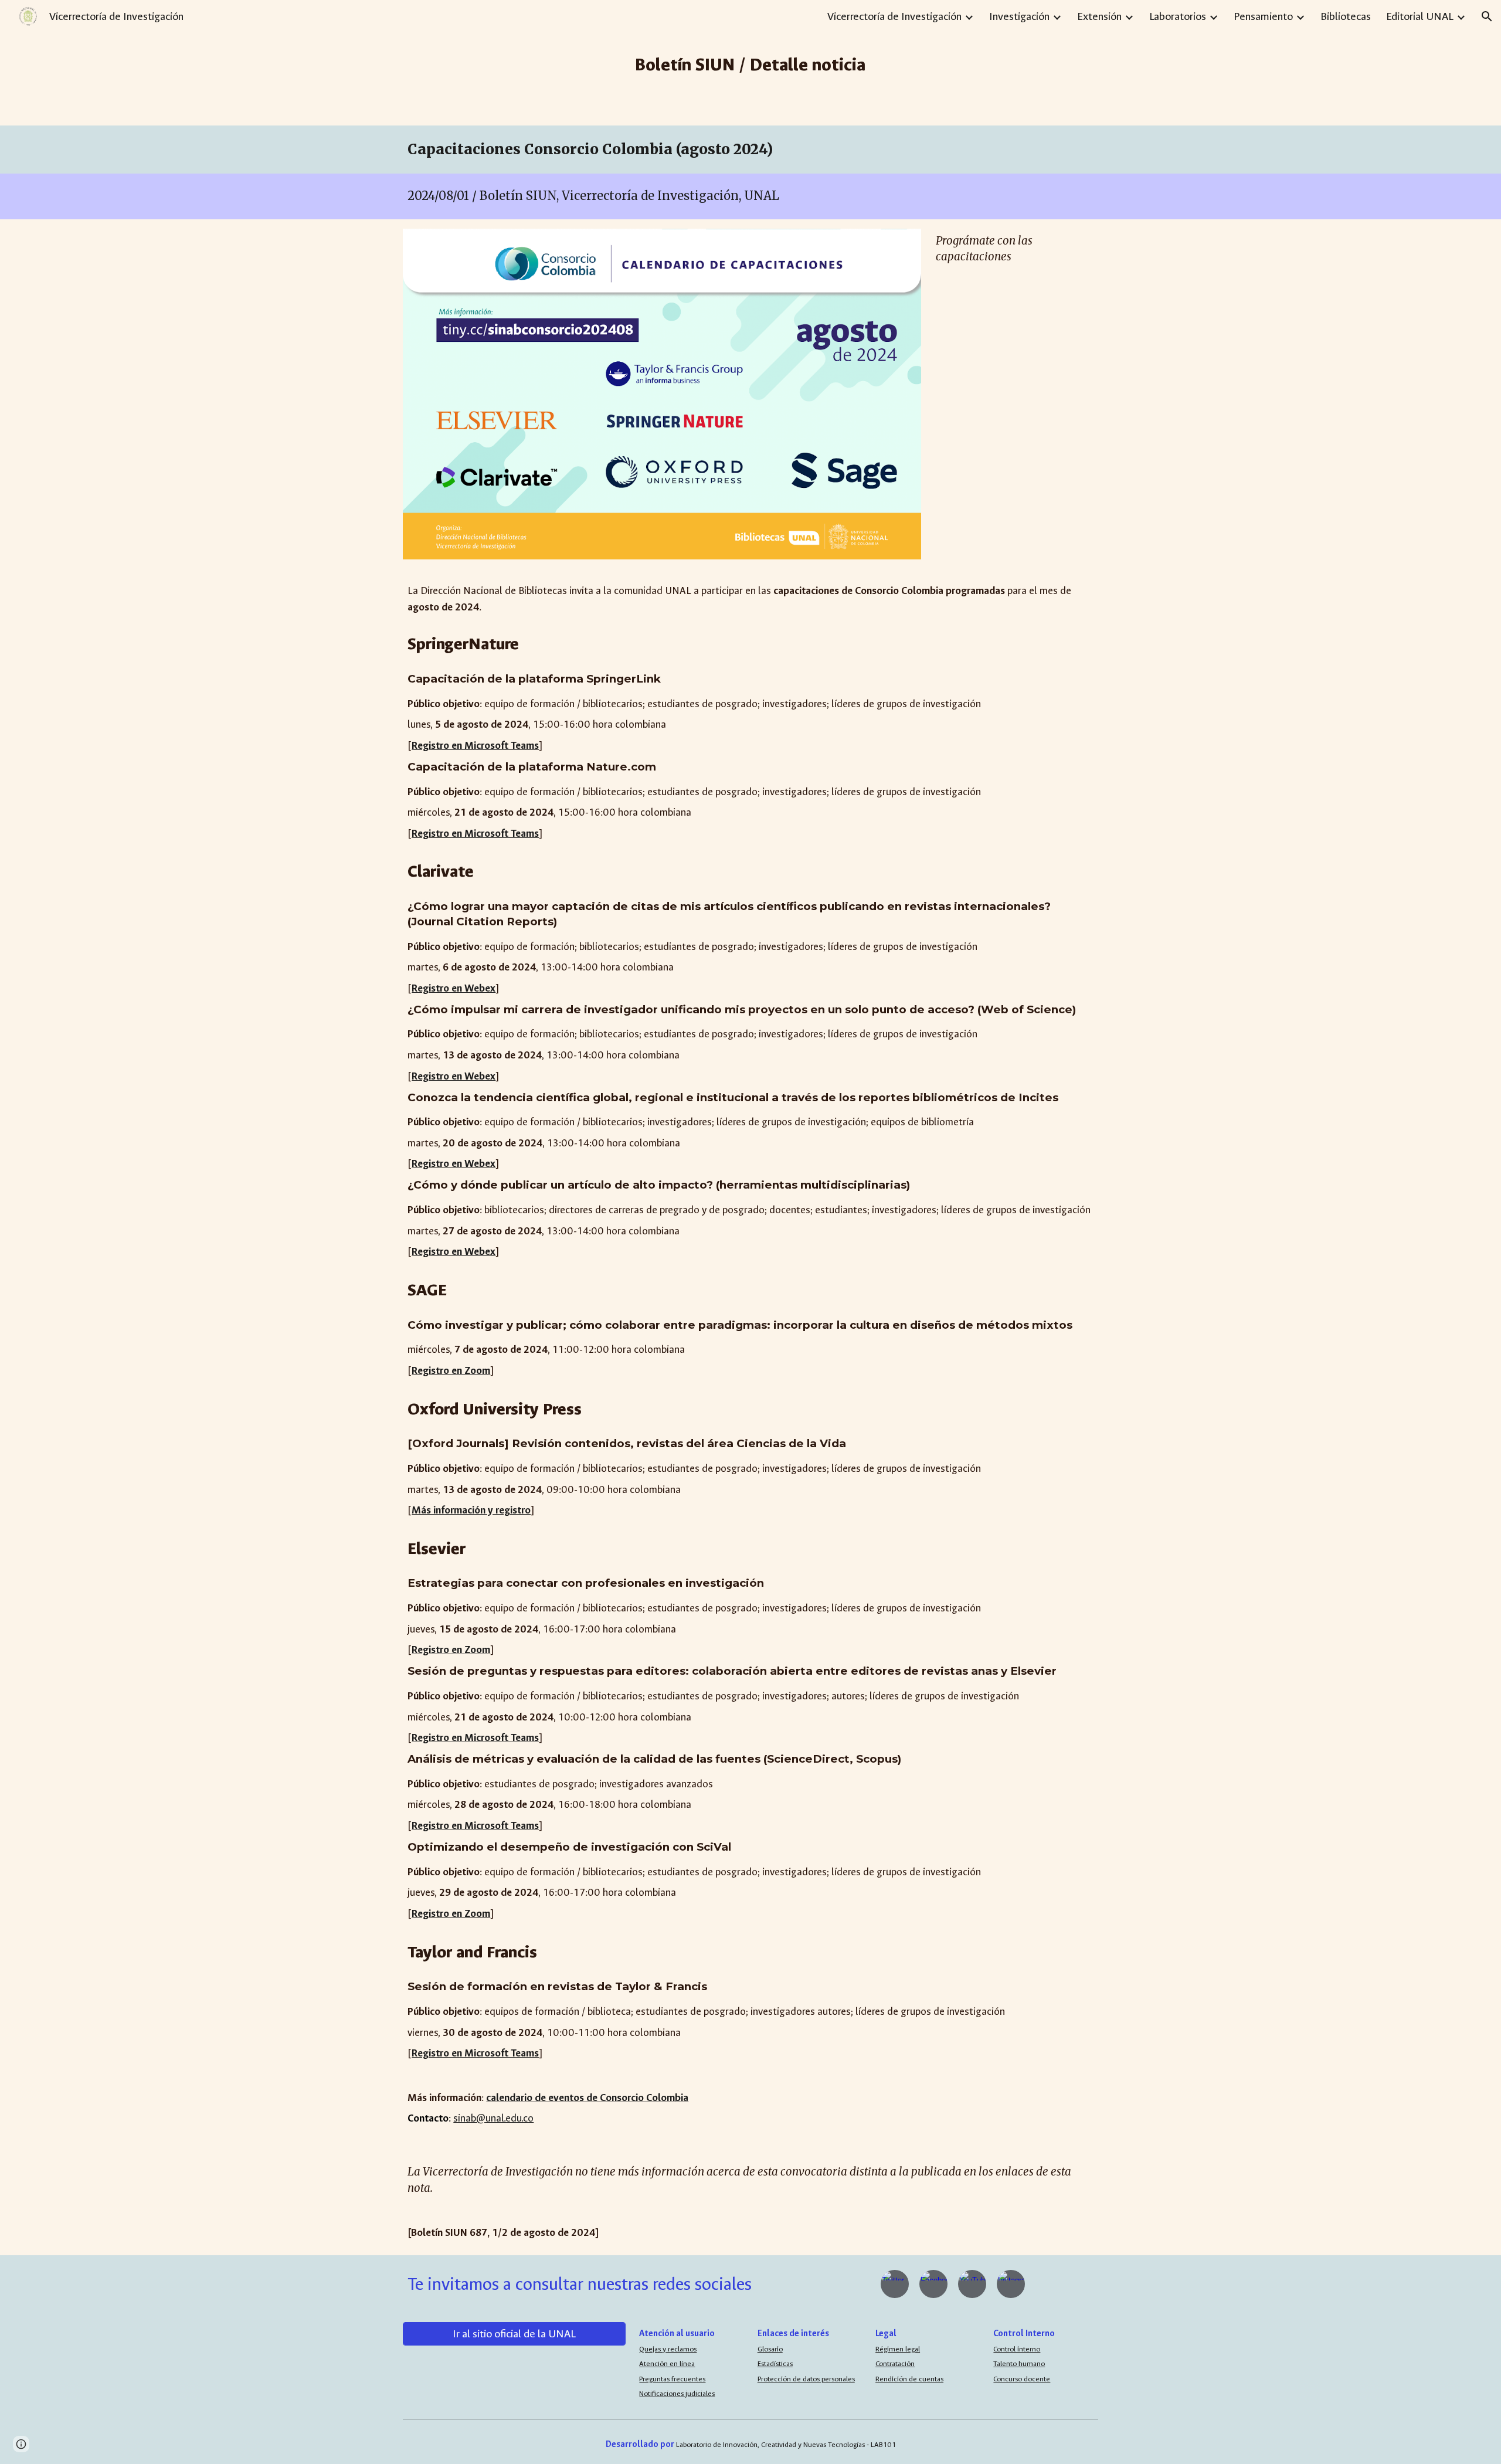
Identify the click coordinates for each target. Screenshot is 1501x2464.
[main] (751, 63)
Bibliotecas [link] (1346, 16)
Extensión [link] (1099, 16)
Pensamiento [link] (1263, 16)
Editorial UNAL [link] (1420, 16)
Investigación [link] (1019, 16)
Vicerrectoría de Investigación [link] (894, 16)
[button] (1487, 16)
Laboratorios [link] (1178, 16)
